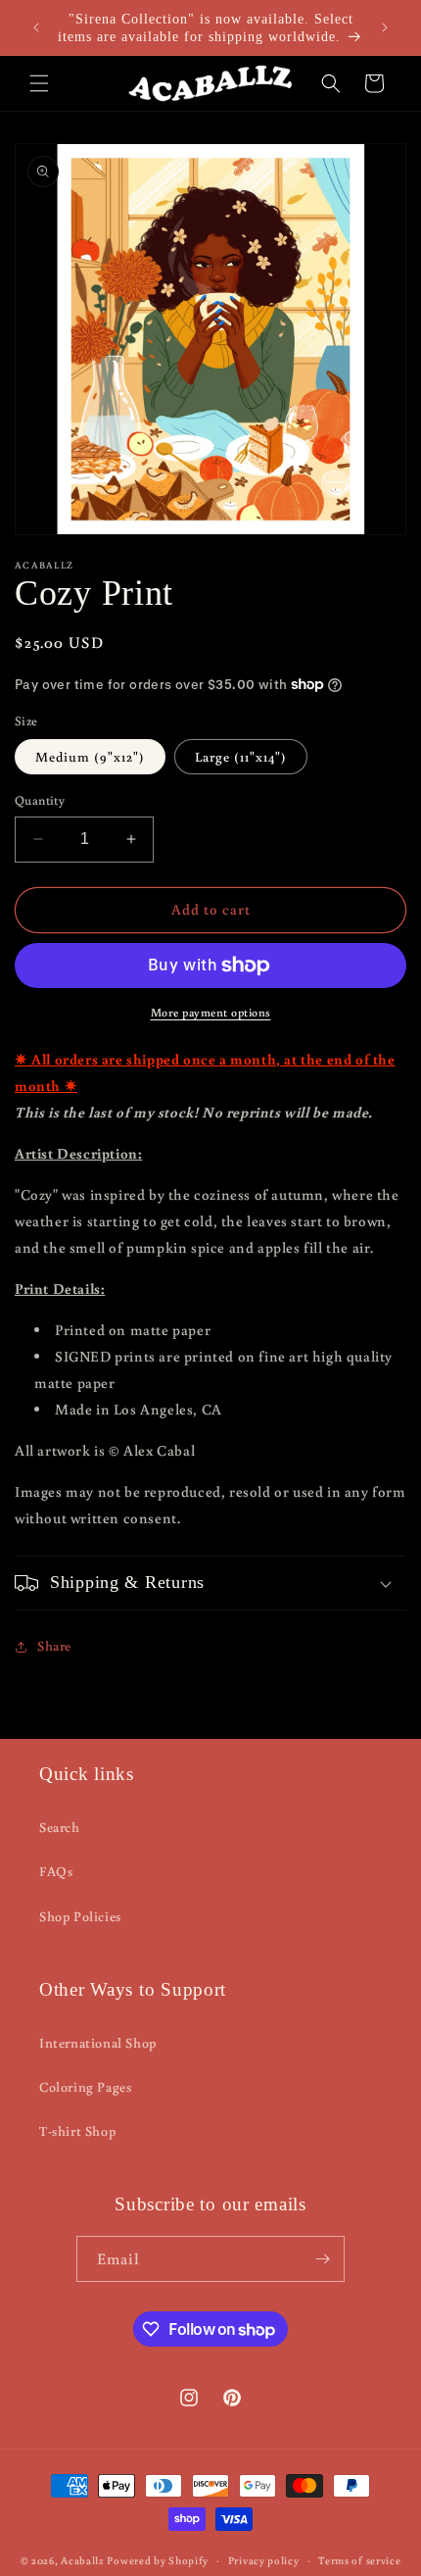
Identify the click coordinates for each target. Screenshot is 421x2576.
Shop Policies (80, 1916)
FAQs (56, 1871)
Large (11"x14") (241, 757)
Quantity (40, 800)
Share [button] (54, 1646)
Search (60, 1827)
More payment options (211, 1012)
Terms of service (359, 2560)
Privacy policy (264, 2560)
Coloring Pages (85, 2087)
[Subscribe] (322, 2259)
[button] (39, 83)
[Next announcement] (385, 27)
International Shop (98, 2043)
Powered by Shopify (158, 2560)
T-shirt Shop (77, 2131)
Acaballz (83, 2560)
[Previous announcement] (36, 27)
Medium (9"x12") (90, 757)
